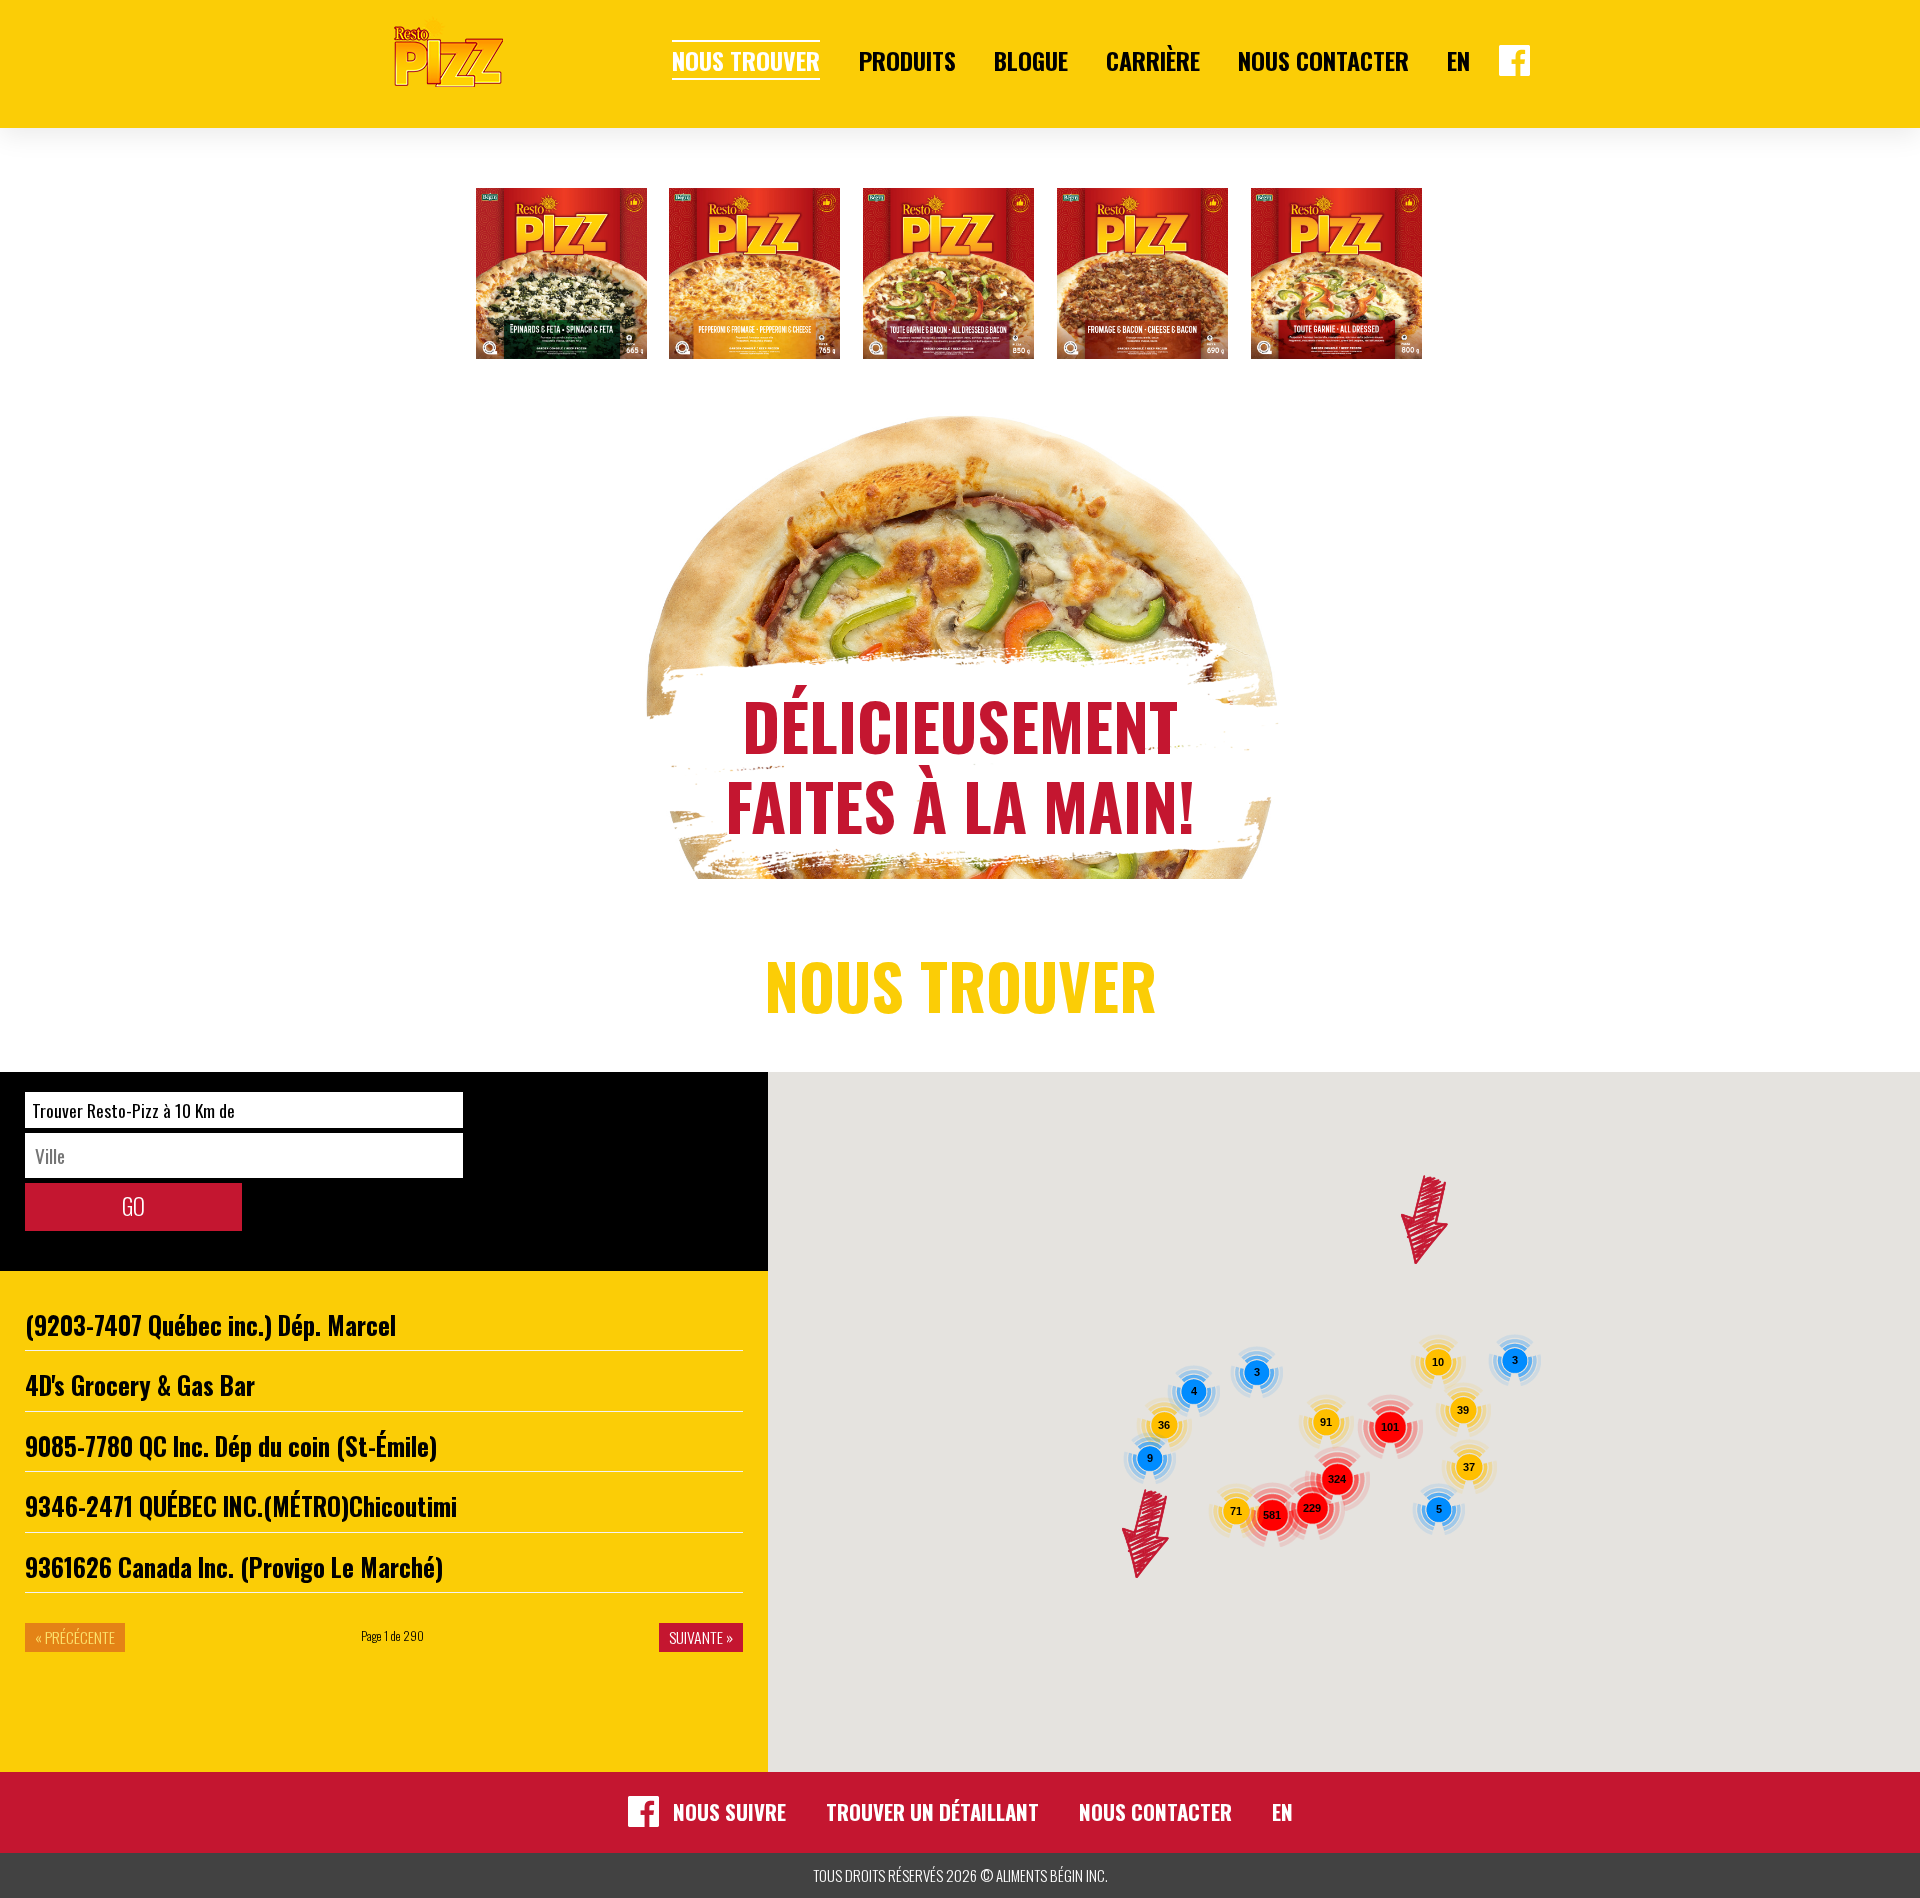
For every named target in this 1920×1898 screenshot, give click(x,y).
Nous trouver (746, 60)
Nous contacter (1323, 60)
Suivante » (701, 1637)
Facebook (1514, 60)
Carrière (1153, 60)
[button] (1424, 1220)
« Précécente (75, 1637)
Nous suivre (729, 1811)
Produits (907, 60)
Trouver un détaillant (932, 1811)
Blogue (1031, 60)
